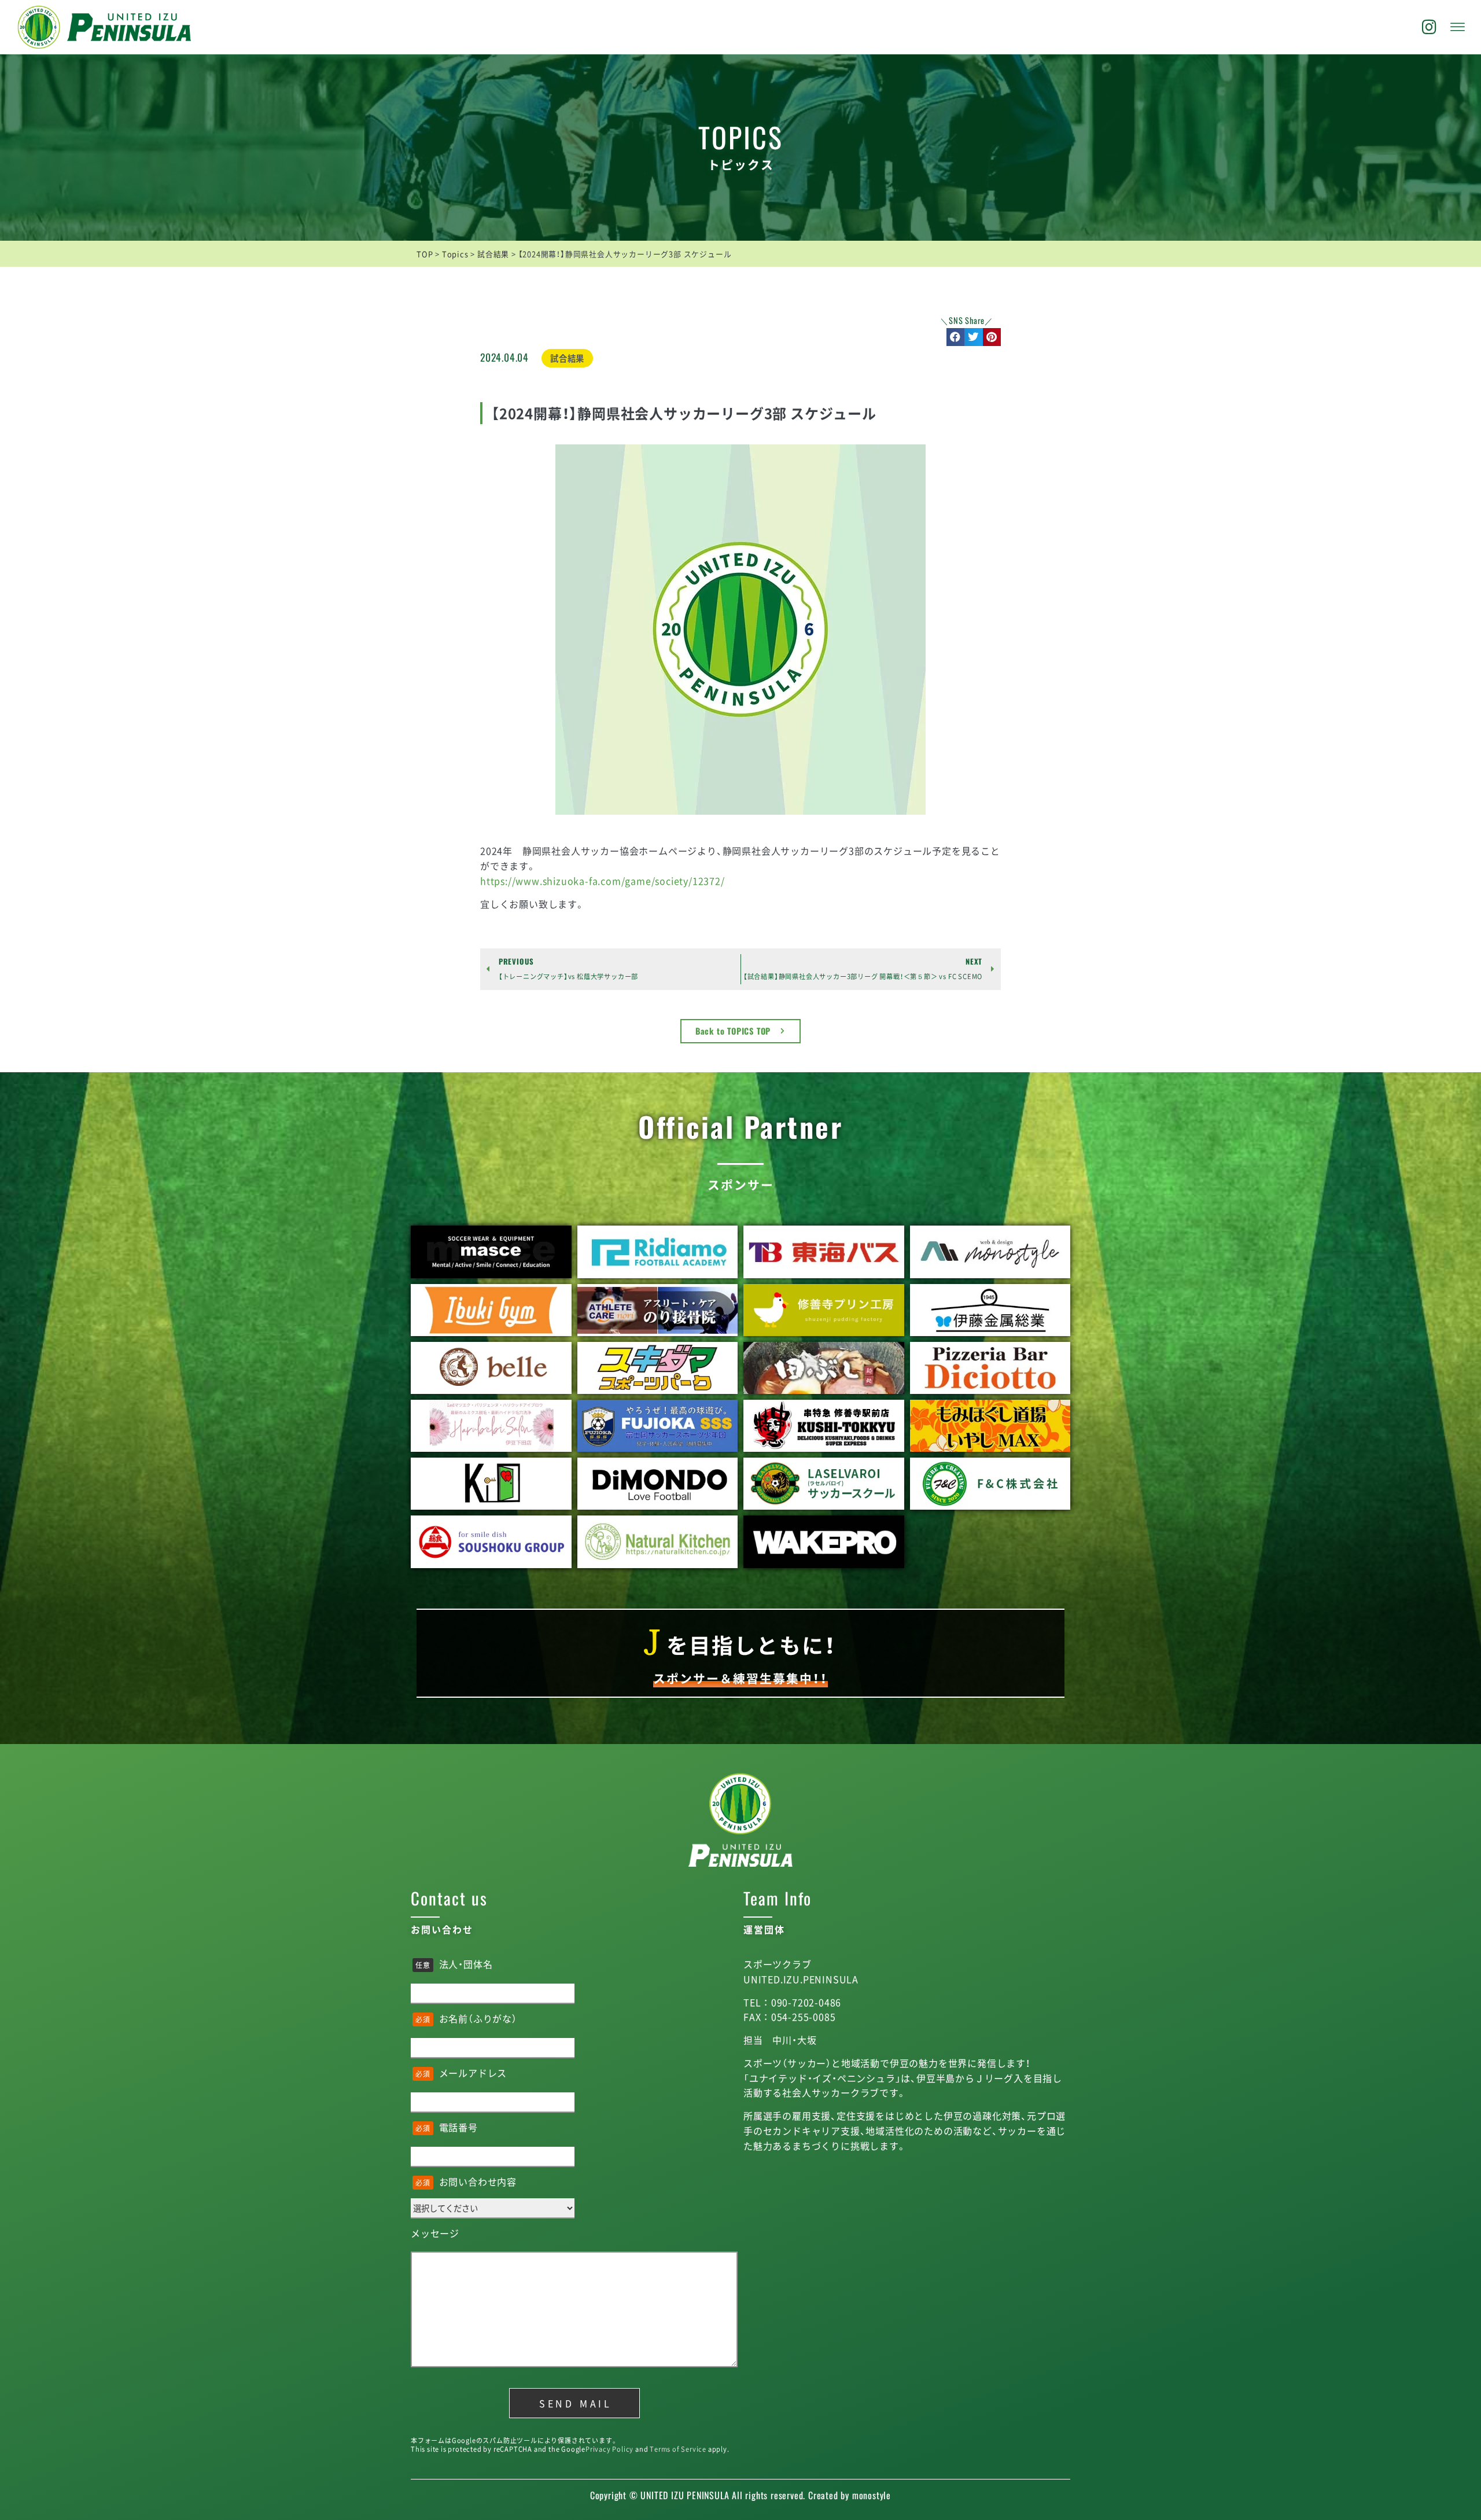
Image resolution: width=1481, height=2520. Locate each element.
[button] (956, 337)
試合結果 (567, 358)
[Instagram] (1430, 27)
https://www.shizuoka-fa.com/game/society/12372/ (603, 881)
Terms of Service (678, 2449)
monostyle (872, 2495)
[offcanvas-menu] (1458, 27)
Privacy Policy (609, 2449)
